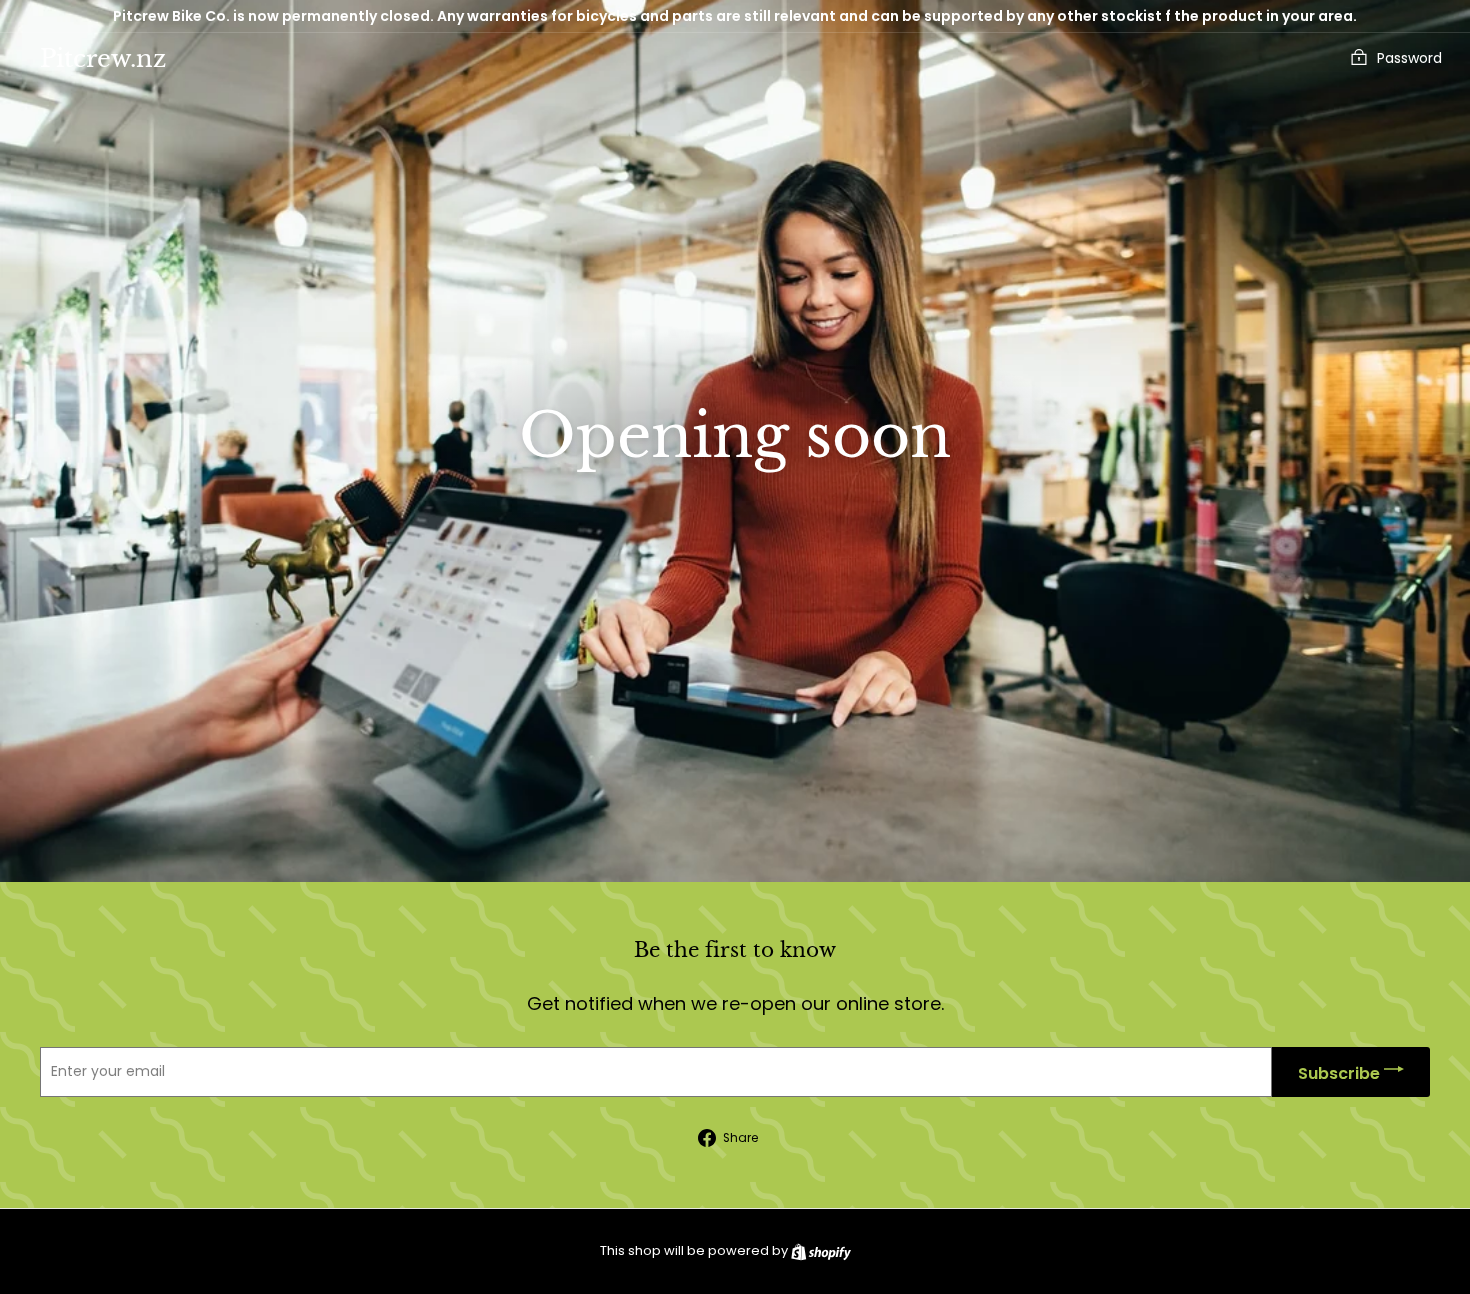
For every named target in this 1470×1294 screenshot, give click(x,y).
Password (1409, 58)
